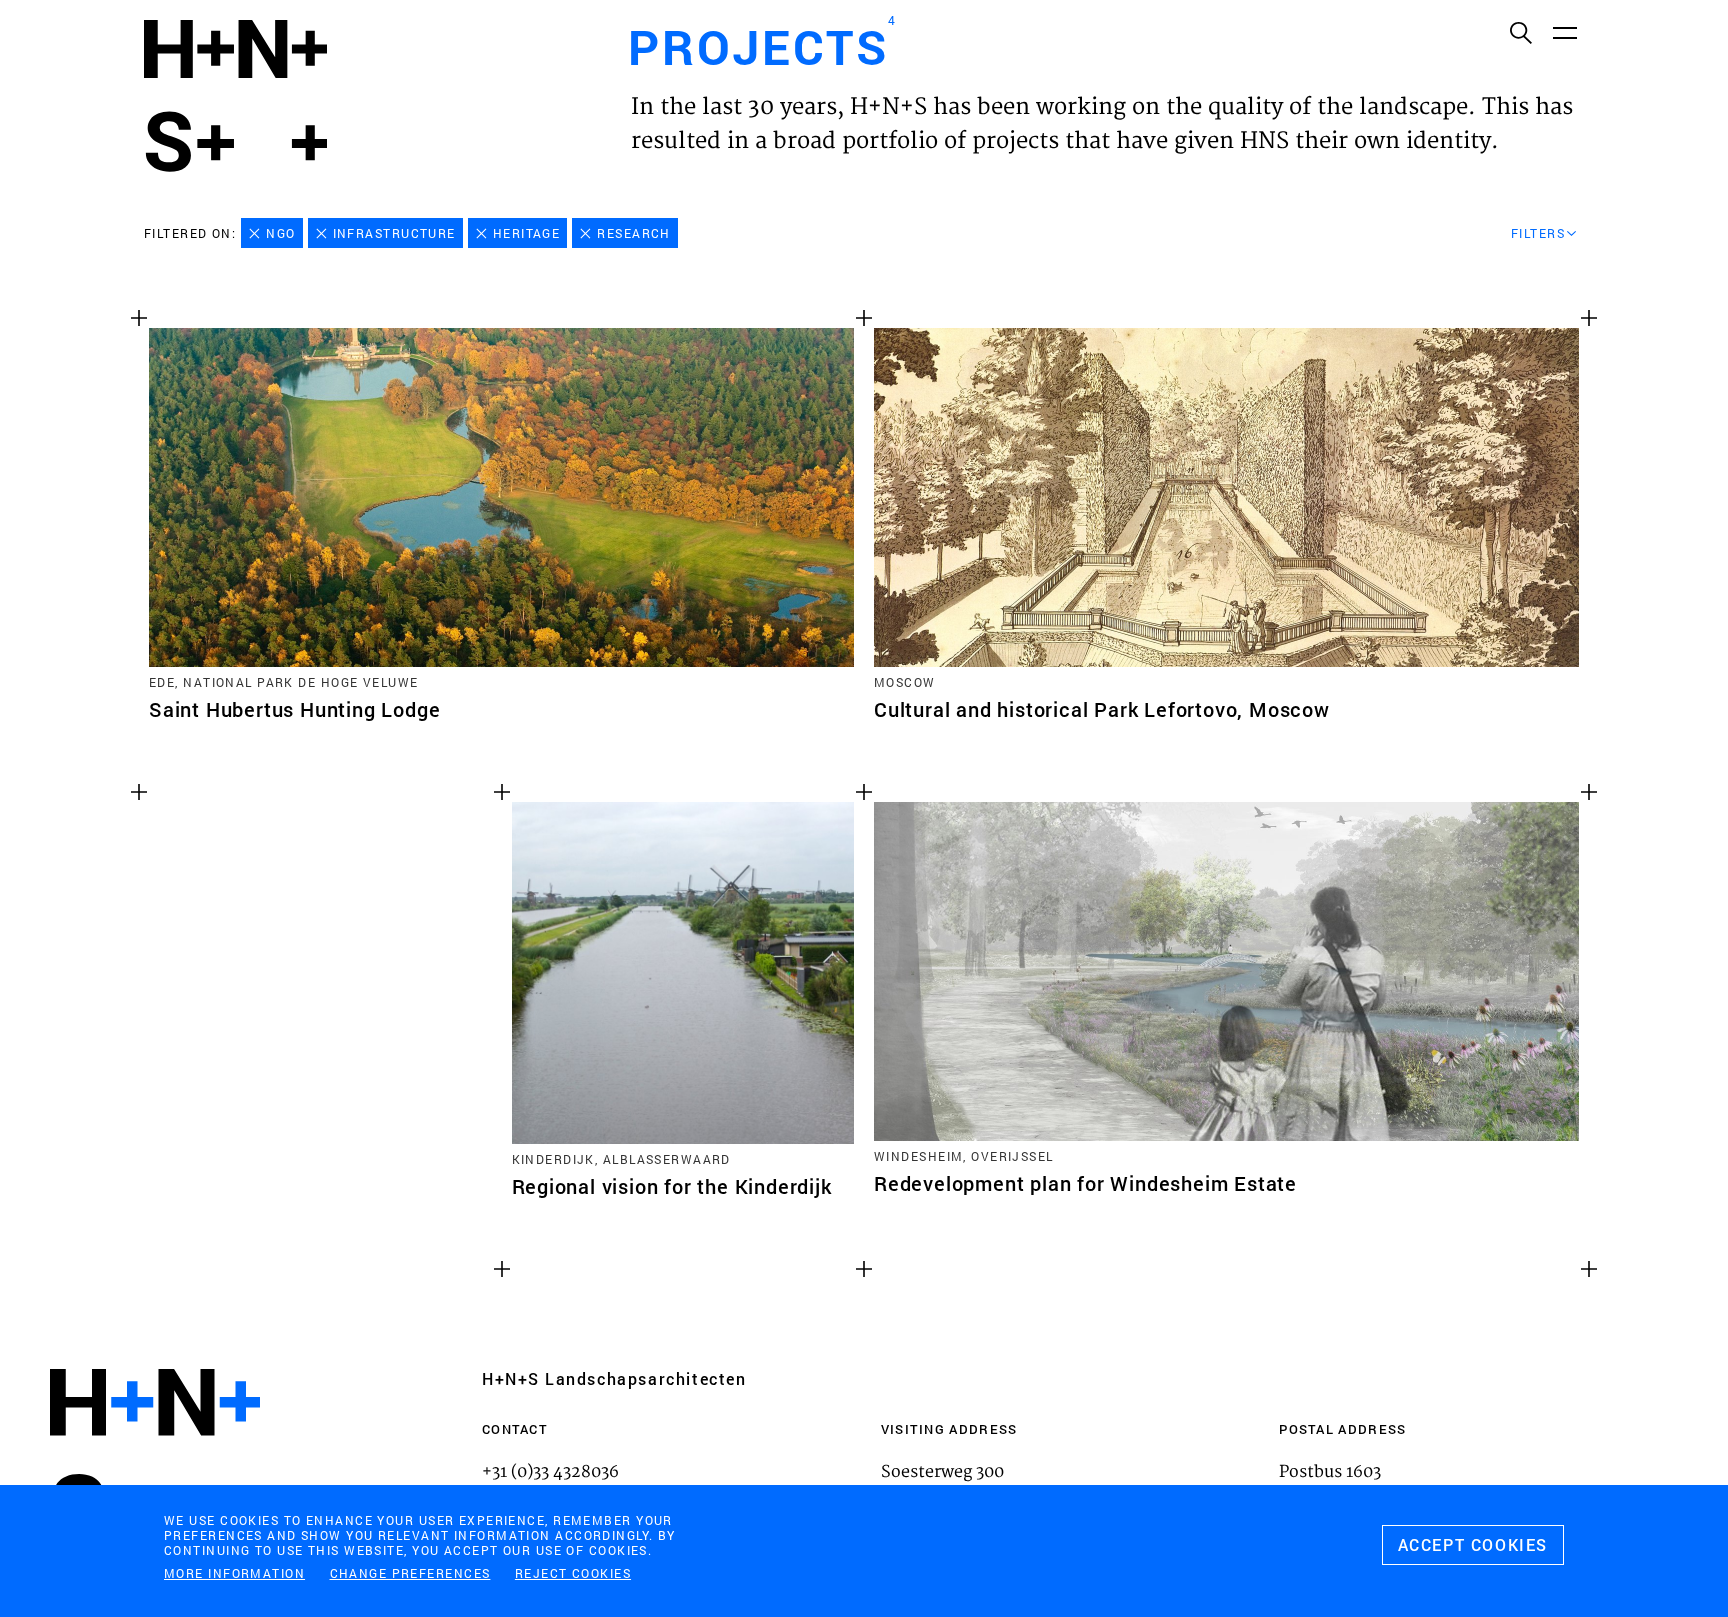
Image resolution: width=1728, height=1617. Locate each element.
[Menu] (1564, 32)
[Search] (1520, 32)
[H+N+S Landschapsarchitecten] (155, 1456)
